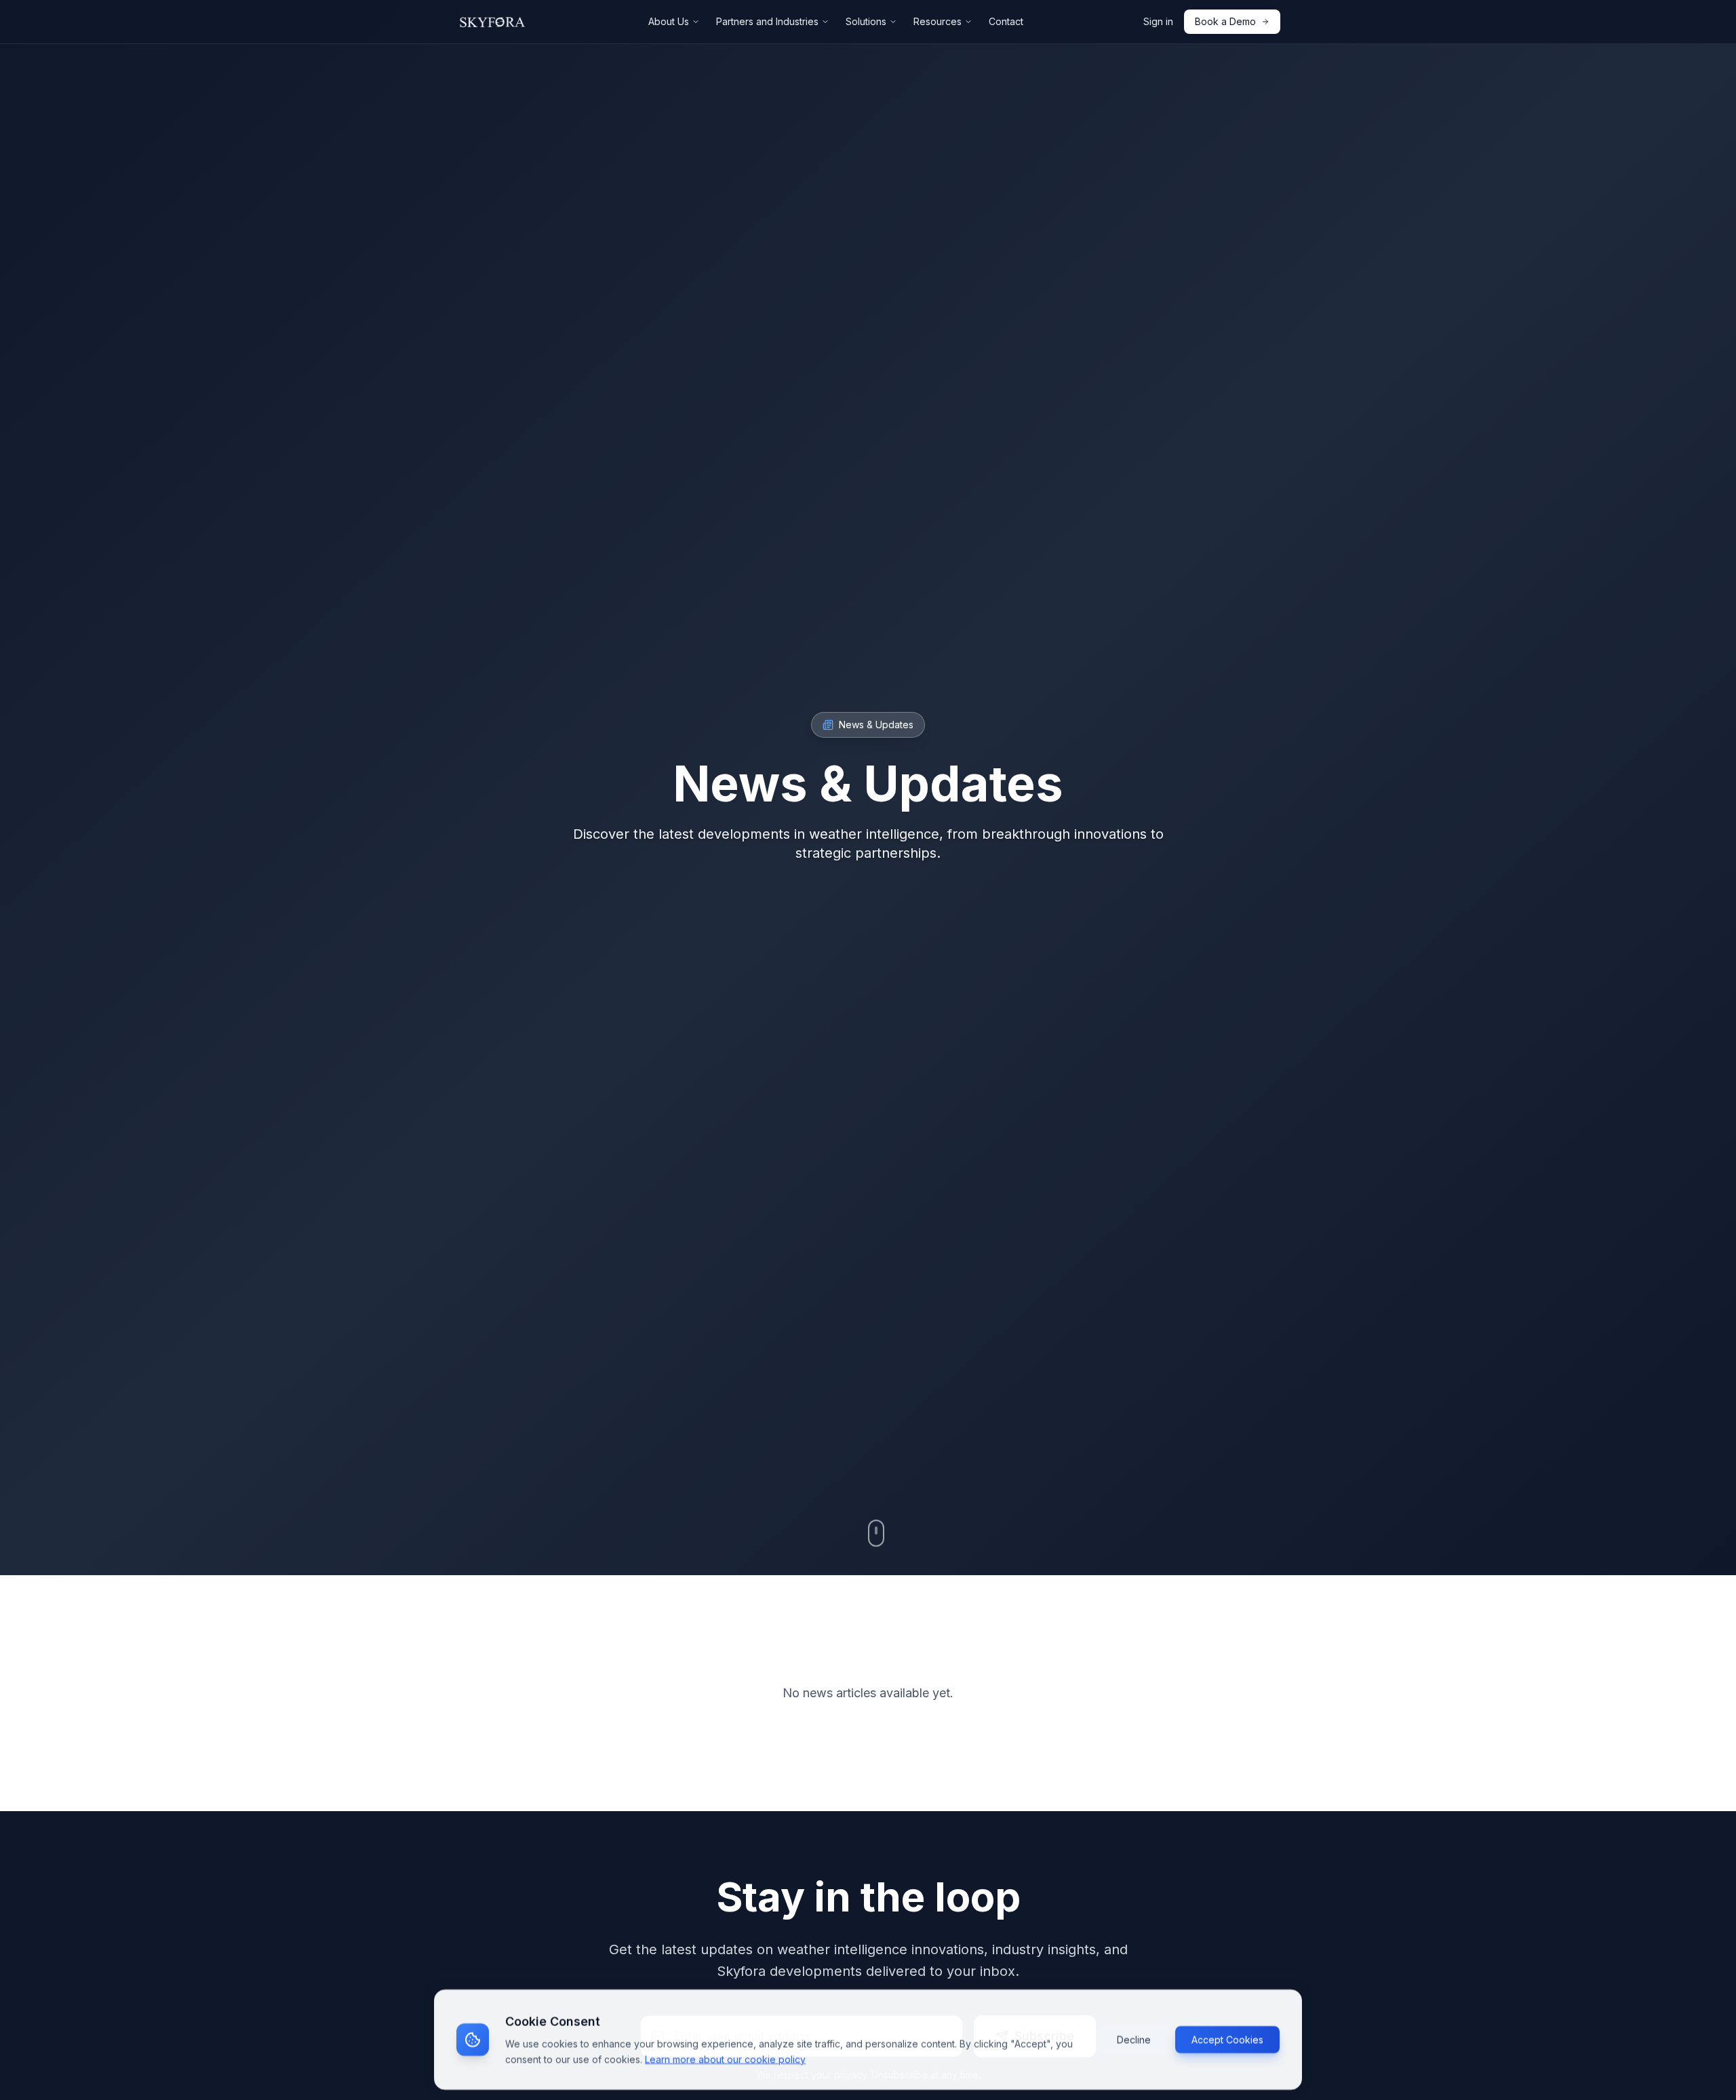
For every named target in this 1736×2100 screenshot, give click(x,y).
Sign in (1158, 21)
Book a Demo (1225, 21)
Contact (1006, 21)
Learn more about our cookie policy (725, 2058)
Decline (1134, 2039)
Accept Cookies (1227, 2039)
